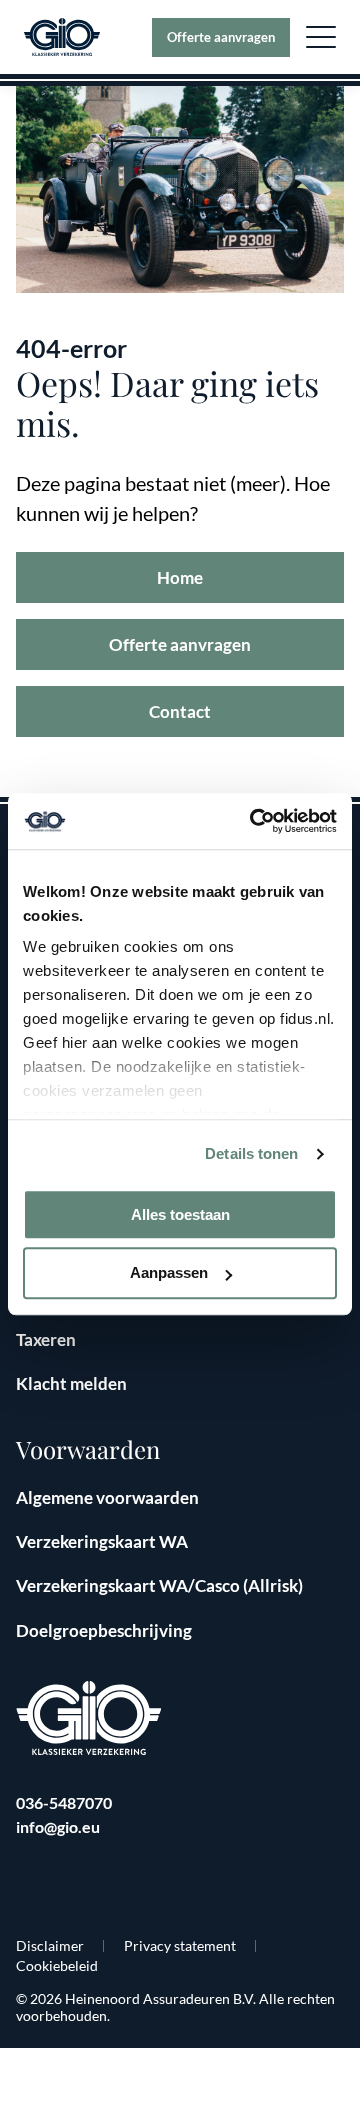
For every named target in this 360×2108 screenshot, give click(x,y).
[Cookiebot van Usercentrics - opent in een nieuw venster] (254, 821)
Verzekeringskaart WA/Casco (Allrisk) (159, 1585)
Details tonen (251, 1153)
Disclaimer (50, 1945)
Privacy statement (180, 1945)
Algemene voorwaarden (107, 1497)
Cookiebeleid (57, 1965)
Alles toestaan (180, 1214)
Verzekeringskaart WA (102, 1541)
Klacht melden (71, 1383)
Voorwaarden (88, 1449)
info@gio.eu (58, 1826)
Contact (180, 711)
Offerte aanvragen (221, 37)
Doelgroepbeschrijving (104, 1630)
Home (180, 577)
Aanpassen (169, 1273)
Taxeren (46, 1339)
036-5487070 (64, 1802)
